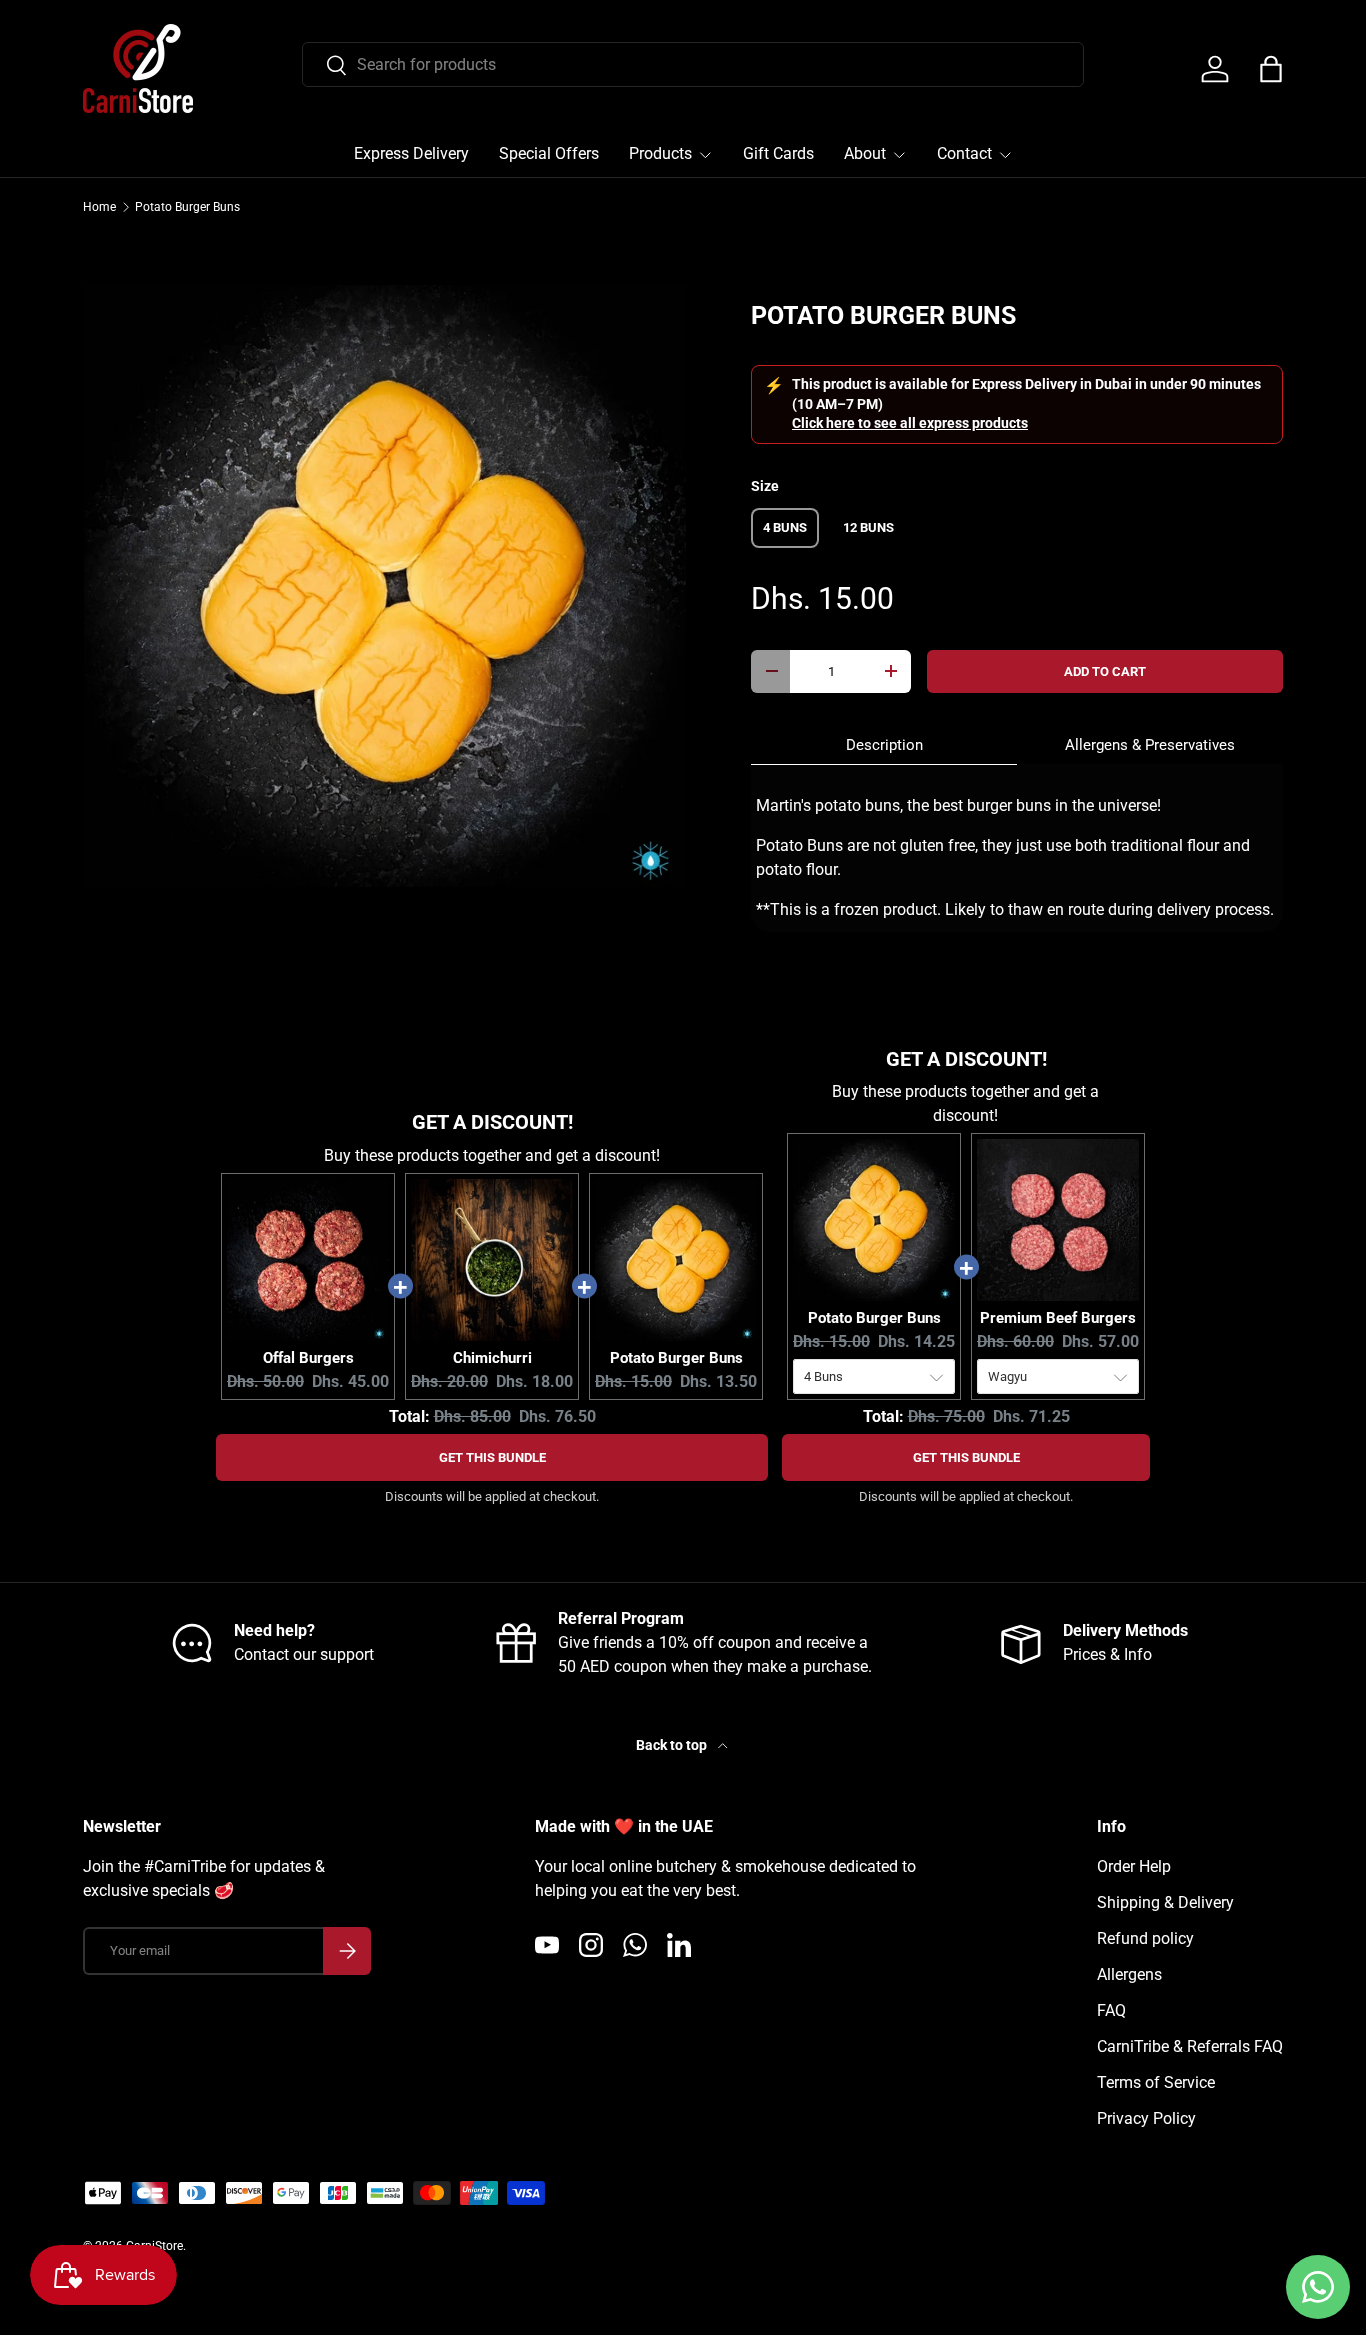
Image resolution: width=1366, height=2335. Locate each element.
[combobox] (693, 64)
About (865, 153)
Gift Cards (778, 153)
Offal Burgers (308, 1358)
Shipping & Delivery (1165, 1902)
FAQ (1111, 2010)
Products (660, 153)
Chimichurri (492, 1358)
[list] (385, 586)
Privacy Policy (1146, 2118)
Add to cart (1105, 671)
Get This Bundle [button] (492, 1457)
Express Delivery (411, 153)
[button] (1271, 69)
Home (99, 207)
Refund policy (1145, 1938)
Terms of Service (1156, 2082)
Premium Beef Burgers (1058, 1318)
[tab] (884, 745)
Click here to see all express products (910, 423)
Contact (964, 153)
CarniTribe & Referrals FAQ (1190, 2046)
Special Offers (549, 153)
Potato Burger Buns (187, 207)
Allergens (1129, 1974)
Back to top (673, 1745)
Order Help (1134, 1866)
